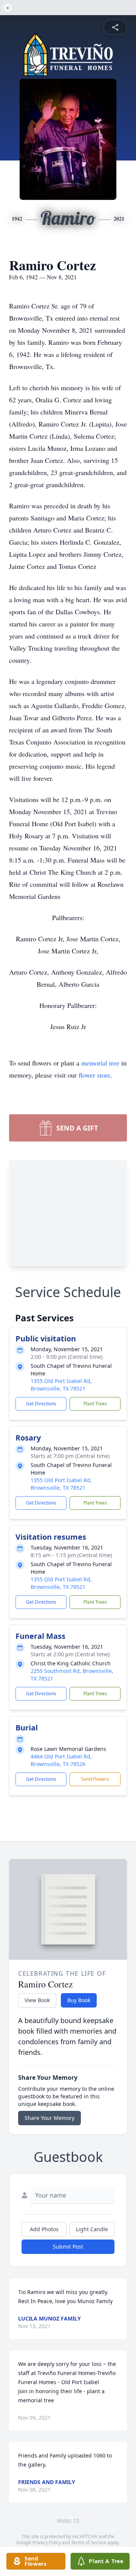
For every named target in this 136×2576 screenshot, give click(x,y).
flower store (94, 1075)
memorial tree (100, 1063)
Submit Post (68, 2247)
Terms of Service (89, 2543)
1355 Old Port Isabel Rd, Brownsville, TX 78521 (61, 1385)
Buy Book (79, 2000)
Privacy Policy (47, 2543)
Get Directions (41, 1404)
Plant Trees (95, 1404)
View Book (37, 2000)
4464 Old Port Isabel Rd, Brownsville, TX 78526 (61, 1760)
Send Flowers (95, 1779)
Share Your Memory (49, 2118)
